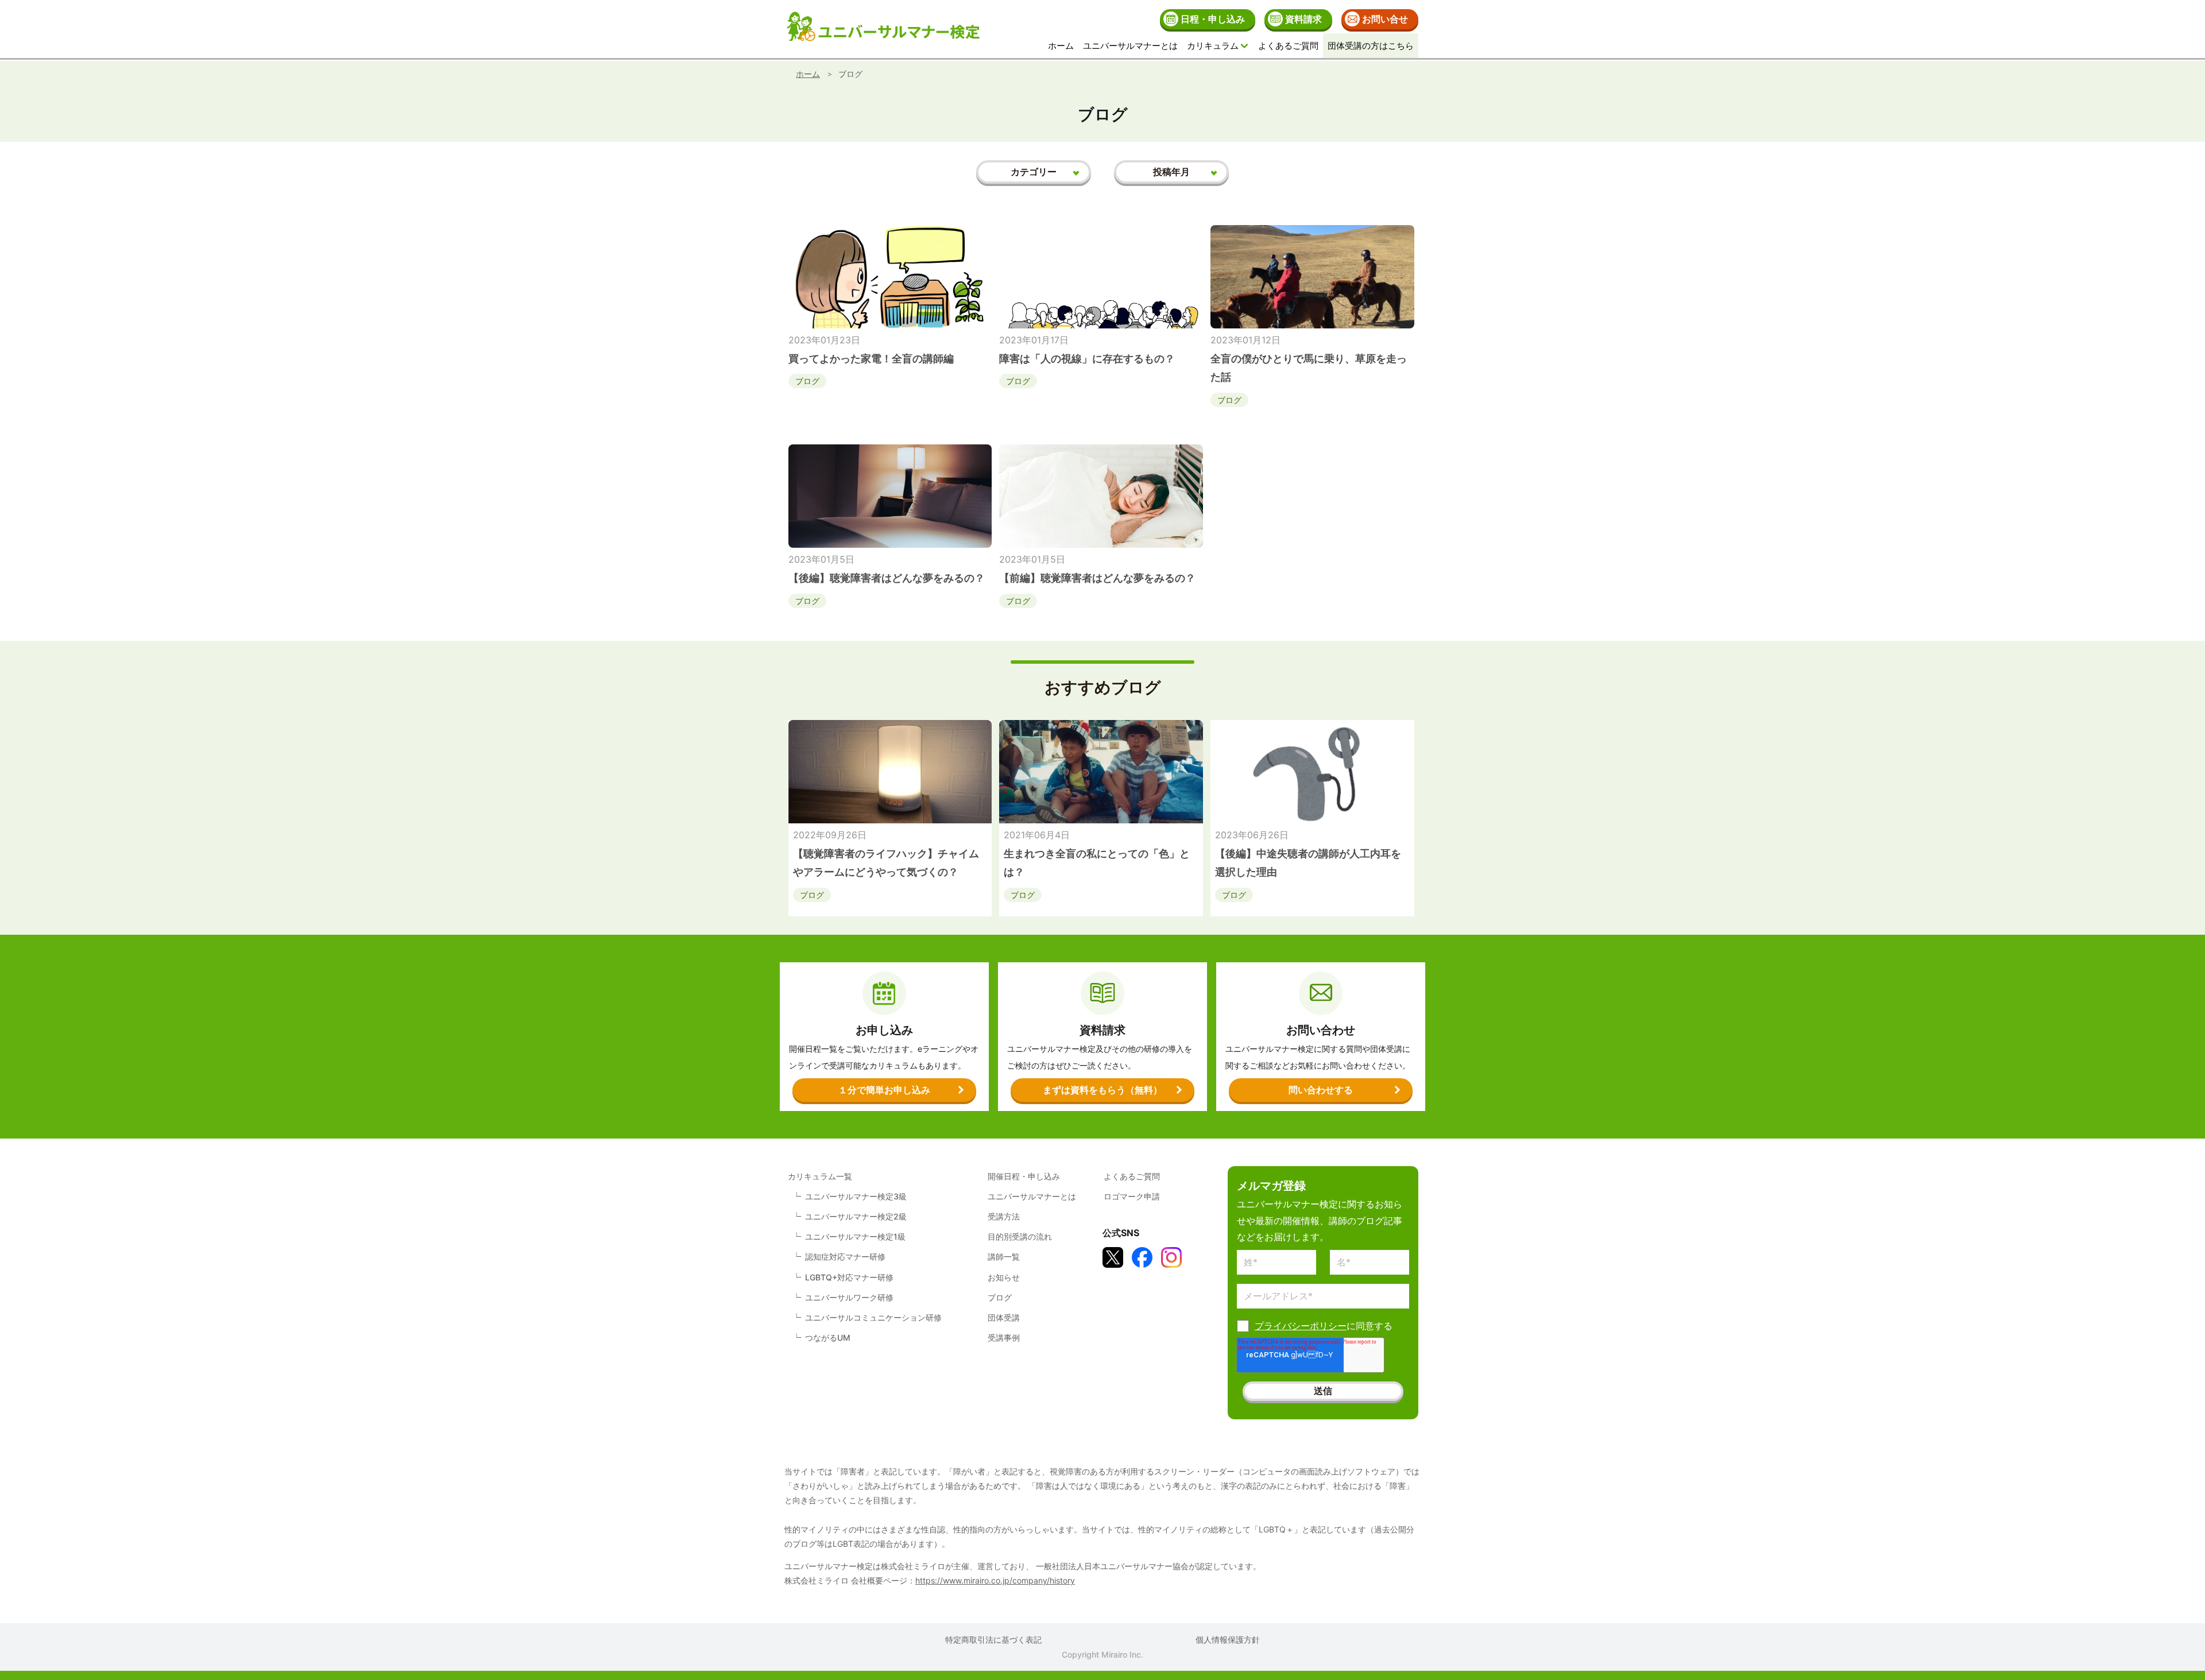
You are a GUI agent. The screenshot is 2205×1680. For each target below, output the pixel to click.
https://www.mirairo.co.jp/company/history (995, 1580)
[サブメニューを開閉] (1244, 46)
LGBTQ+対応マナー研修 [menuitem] (849, 1277)
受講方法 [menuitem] (1004, 1216)
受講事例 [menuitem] (1004, 1338)
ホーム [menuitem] (1061, 46)
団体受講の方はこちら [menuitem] (1371, 46)
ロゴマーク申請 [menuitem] (1132, 1196)
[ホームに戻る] (883, 29)
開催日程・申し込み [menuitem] (1024, 1176)
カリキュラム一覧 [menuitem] (820, 1176)
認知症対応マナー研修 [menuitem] (845, 1257)
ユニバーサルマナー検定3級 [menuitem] (856, 1196)
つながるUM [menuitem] (828, 1338)
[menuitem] (1208, 19)
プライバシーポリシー (1301, 1326)
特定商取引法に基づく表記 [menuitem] (993, 1640)
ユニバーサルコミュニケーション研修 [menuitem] (873, 1317)
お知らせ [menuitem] (1004, 1277)
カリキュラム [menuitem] (1213, 46)
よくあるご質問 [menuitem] (1288, 46)
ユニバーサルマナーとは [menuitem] (1130, 46)
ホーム (808, 74)
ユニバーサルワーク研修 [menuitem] (849, 1297)
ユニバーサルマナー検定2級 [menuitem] (856, 1216)
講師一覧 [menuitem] (1004, 1257)
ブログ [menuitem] (1000, 1297)
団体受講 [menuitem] (1004, 1317)
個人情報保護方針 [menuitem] (1228, 1640)
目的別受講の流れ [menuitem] (1020, 1236)
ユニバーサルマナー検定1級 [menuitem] (855, 1236)
